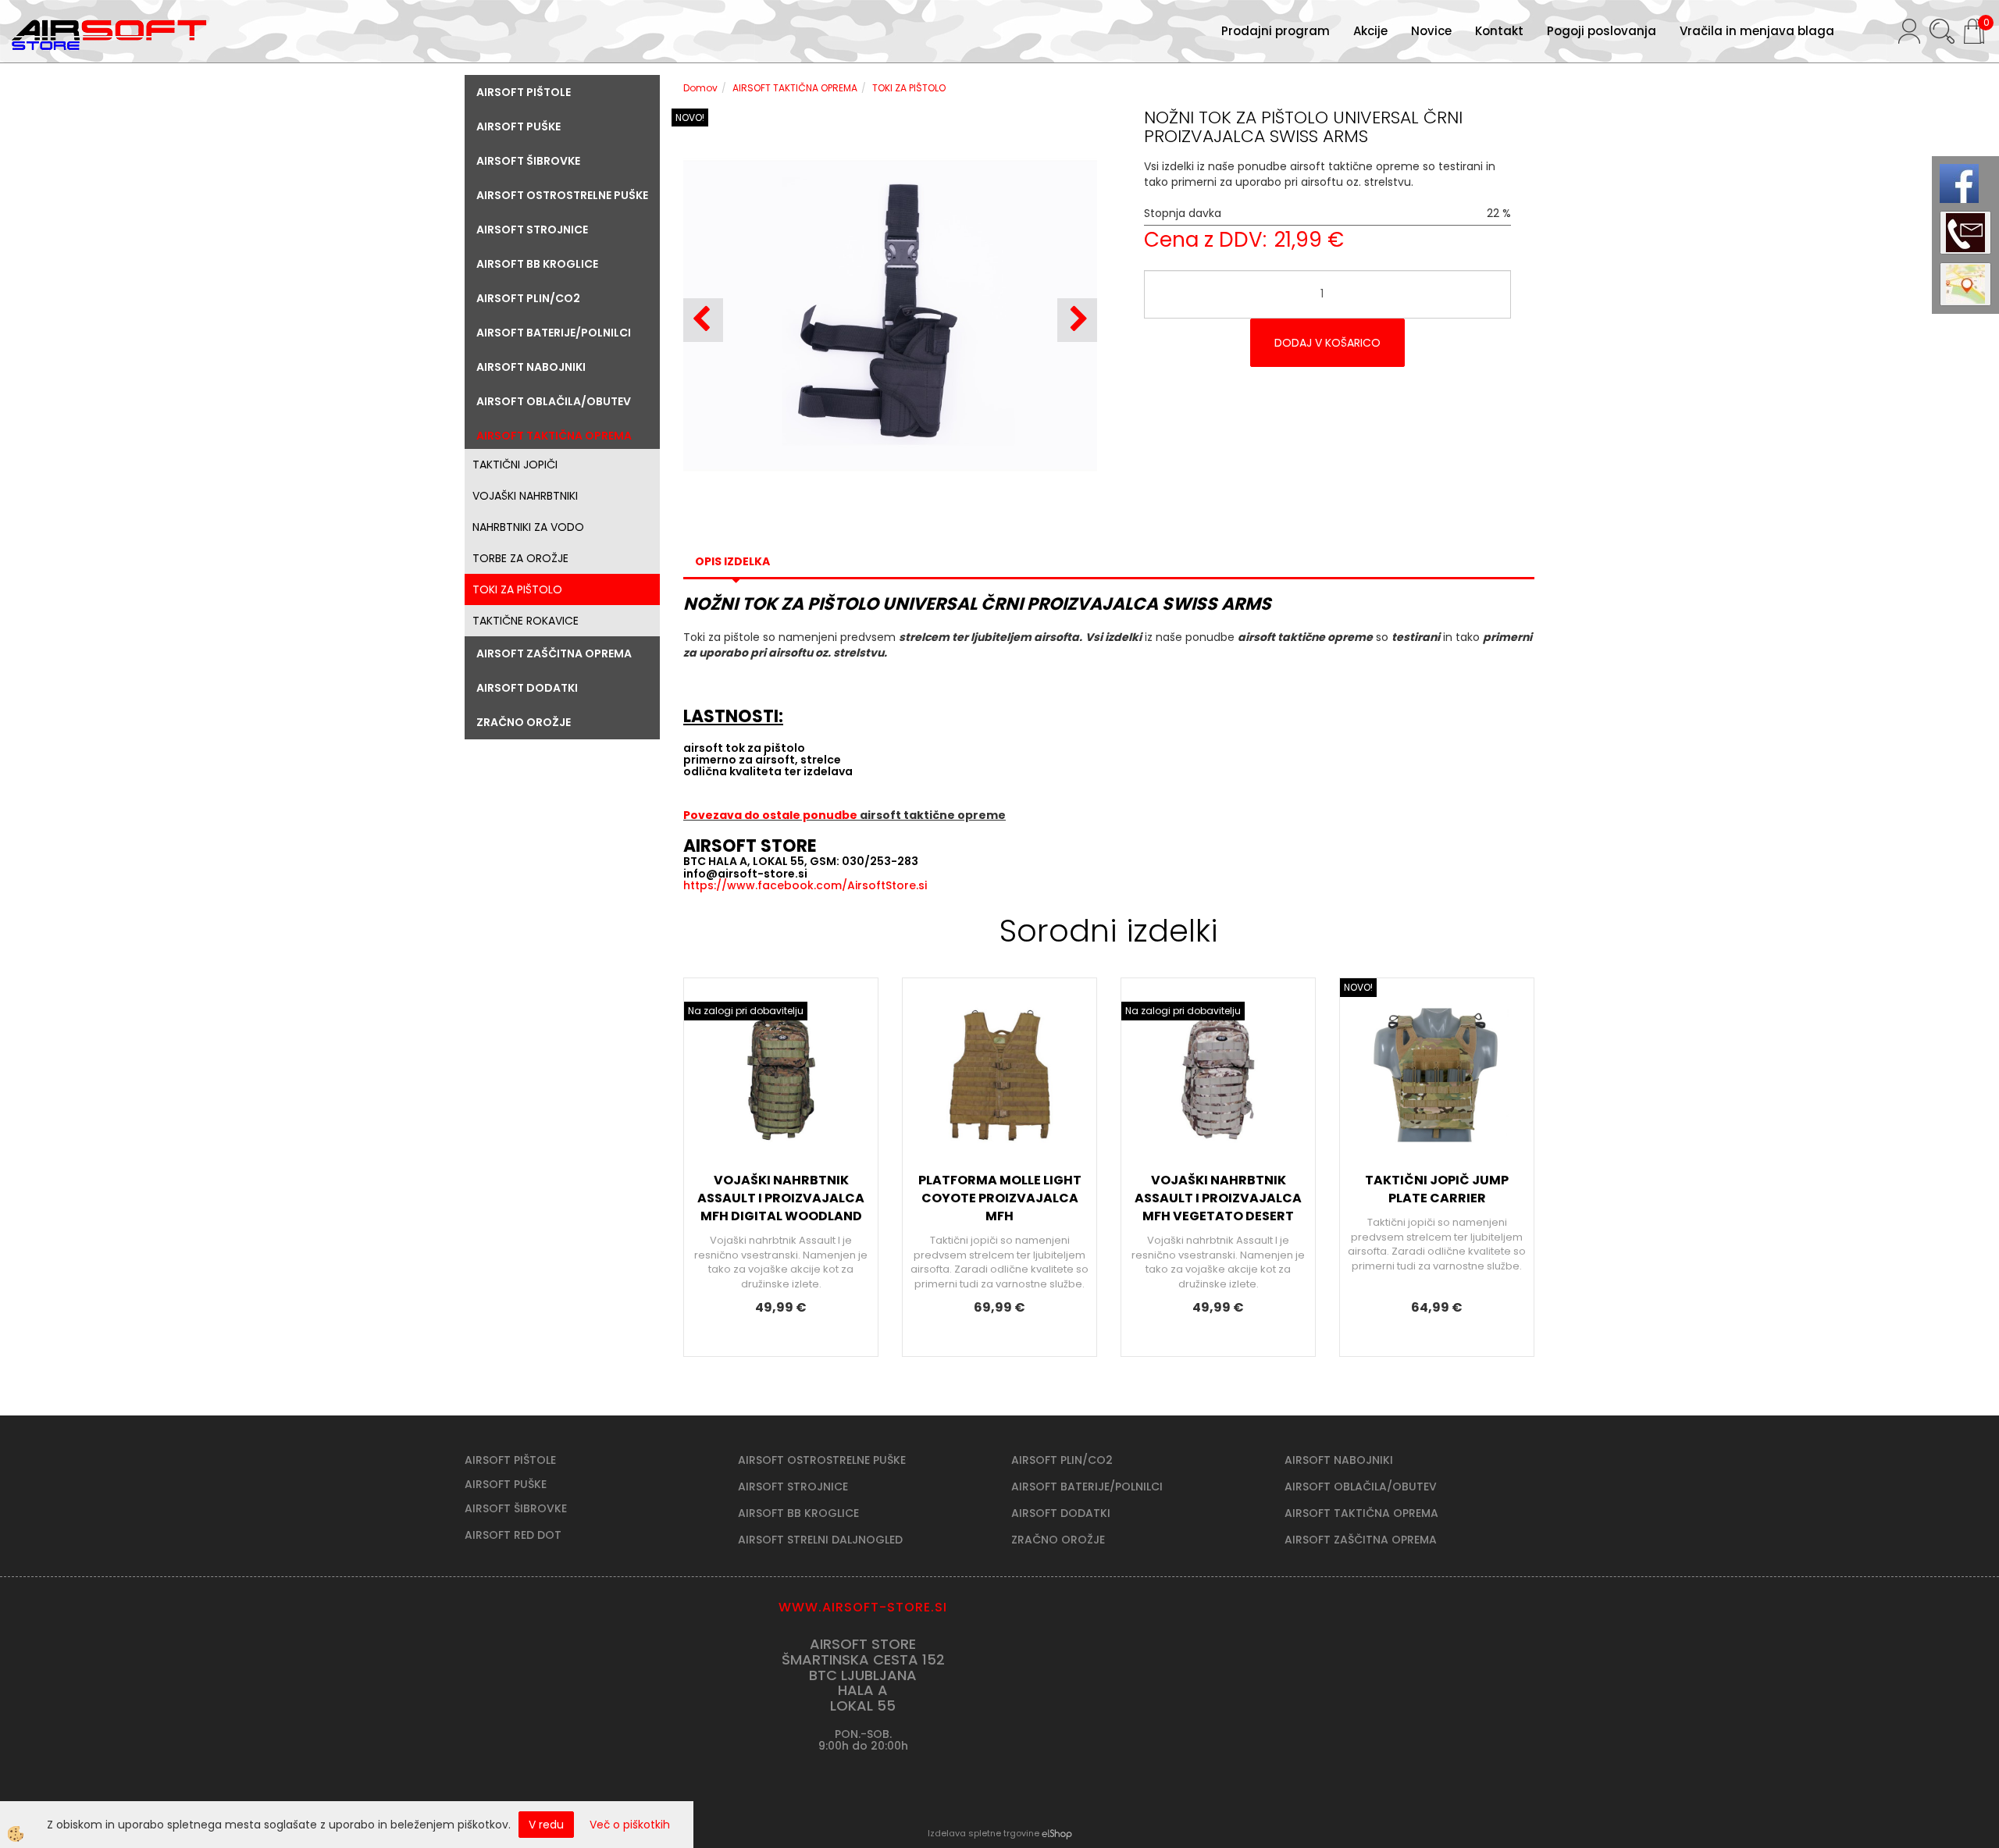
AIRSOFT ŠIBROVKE (516, 1508)
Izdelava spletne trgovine (983, 1833)
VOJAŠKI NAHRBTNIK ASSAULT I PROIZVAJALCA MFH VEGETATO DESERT (1218, 1198)
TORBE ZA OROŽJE (520, 558)
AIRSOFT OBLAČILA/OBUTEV (1361, 1487)
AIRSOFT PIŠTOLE (510, 1460)
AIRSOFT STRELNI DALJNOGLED (820, 1540)
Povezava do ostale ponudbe (771, 815)
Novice (1431, 31)
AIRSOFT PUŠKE (506, 1484)
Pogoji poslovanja (1602, 31)
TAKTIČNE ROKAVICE (526, 621)
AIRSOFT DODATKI (1061, 1513)
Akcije (1370, 31)
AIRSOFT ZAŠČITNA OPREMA (1361, 1540)
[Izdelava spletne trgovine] (1057, 1833)
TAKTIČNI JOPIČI (515, 465)
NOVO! (690, 118)
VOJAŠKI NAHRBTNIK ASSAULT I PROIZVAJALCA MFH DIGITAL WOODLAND (781, 1198)
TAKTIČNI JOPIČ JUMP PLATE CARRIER (1437, 1189)
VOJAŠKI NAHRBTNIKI (525, 496)
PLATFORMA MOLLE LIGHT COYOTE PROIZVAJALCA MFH (1000, 1198)
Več (781, 1107)
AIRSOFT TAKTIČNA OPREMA (795, 88)
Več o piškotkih (630, 1825)
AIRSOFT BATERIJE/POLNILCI (1087, 1487)
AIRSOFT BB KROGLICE (798, 1513)
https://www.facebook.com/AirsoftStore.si (805, 885)
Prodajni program (1276, 31)
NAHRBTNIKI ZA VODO (528, 527)
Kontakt (1499, 31)
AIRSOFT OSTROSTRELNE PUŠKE (822, 1460)
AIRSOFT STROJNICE (793, 1487)
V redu (546, 1825)
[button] (1077, 320)
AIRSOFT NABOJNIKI (1339, 1460)
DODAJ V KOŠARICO (1327, 343)
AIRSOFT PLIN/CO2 (1062, 1460)
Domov (700, 88)
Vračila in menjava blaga (1757, 31)
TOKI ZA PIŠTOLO (517, 589)
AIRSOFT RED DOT (513, 1535)
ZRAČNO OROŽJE (1058, 1540)
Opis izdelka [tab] (732, 561)
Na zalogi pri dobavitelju (746, 1011)
